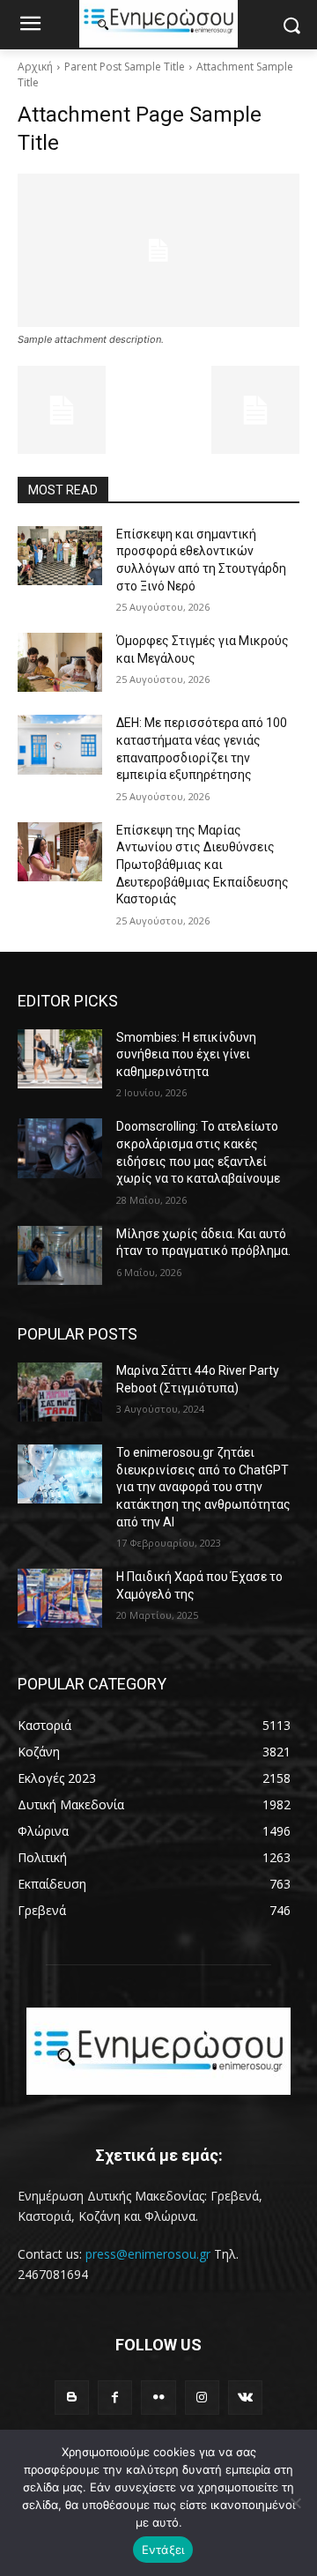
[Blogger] (72, 2398)
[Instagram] (202, 2398)
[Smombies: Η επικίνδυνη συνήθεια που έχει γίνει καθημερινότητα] (60, 1059)
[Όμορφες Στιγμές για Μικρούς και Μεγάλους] (60, 662)
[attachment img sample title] (158, 250)
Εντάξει (163, 2550)
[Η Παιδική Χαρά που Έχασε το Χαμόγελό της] (60, 1598)
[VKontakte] (245, 2398)
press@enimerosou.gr (148, 2254)
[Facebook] (115, 2398)
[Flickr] (158, 2398)
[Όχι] (295, 2503)
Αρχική (35, 67)
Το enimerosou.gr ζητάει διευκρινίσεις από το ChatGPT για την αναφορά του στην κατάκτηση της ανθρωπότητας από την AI (203, 1487)
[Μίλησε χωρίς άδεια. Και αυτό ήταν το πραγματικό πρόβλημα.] (60, 1255)
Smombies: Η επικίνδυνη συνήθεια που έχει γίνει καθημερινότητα (186, 1054)
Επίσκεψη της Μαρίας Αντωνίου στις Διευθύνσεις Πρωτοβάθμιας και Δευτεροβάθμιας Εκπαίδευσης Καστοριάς (203, 865)
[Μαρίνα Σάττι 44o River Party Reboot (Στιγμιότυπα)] (60, 1392)
